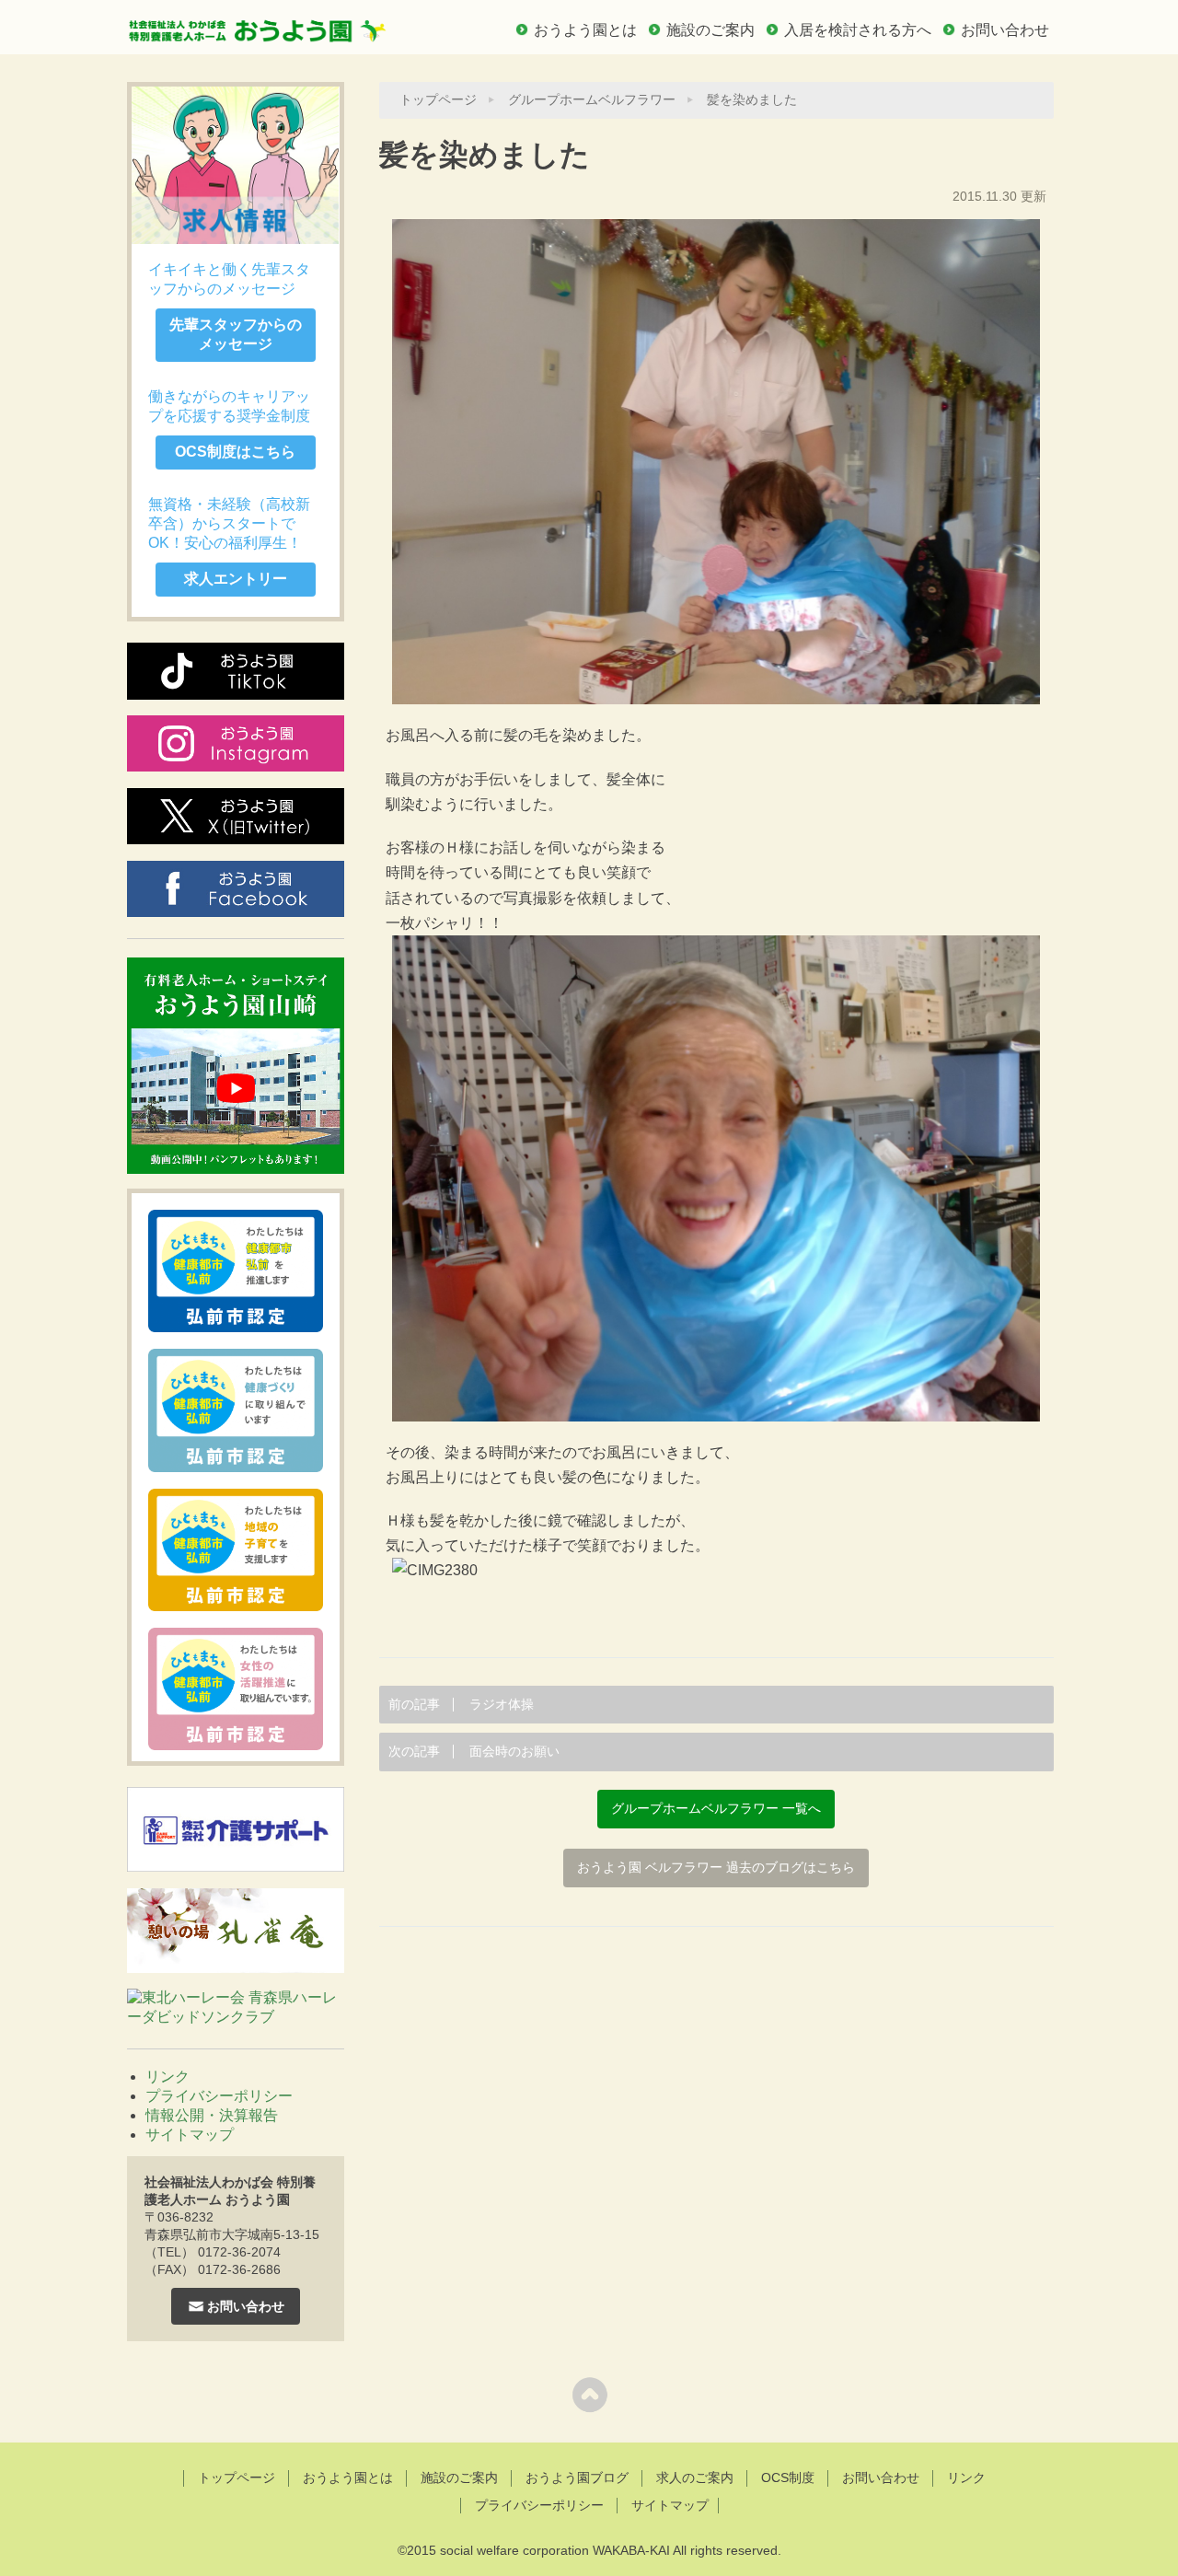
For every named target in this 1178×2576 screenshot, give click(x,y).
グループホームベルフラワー (592, 100)
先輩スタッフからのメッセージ (236, 334)
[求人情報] (236, 165)
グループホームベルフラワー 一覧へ (716, 1809)
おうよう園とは (585, 30)
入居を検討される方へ (858, 30)
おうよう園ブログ (577, 2477)
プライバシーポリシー (219, 2096)
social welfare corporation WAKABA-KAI (555, 2550)
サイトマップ (190, 2135)
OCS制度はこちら (235, 452)
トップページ (438, 100)
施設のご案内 (710, 30)
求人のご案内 (695, 2477)
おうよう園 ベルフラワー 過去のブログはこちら (716, 1868)
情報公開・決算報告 (212, 2115)
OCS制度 (788, 2477)
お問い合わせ (1005, 30)
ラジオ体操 (461, 1705)
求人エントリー (236, 579)
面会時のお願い (474, 1752)
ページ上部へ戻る (589, 2394)
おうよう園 (258, 25)
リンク (167, 2077)
